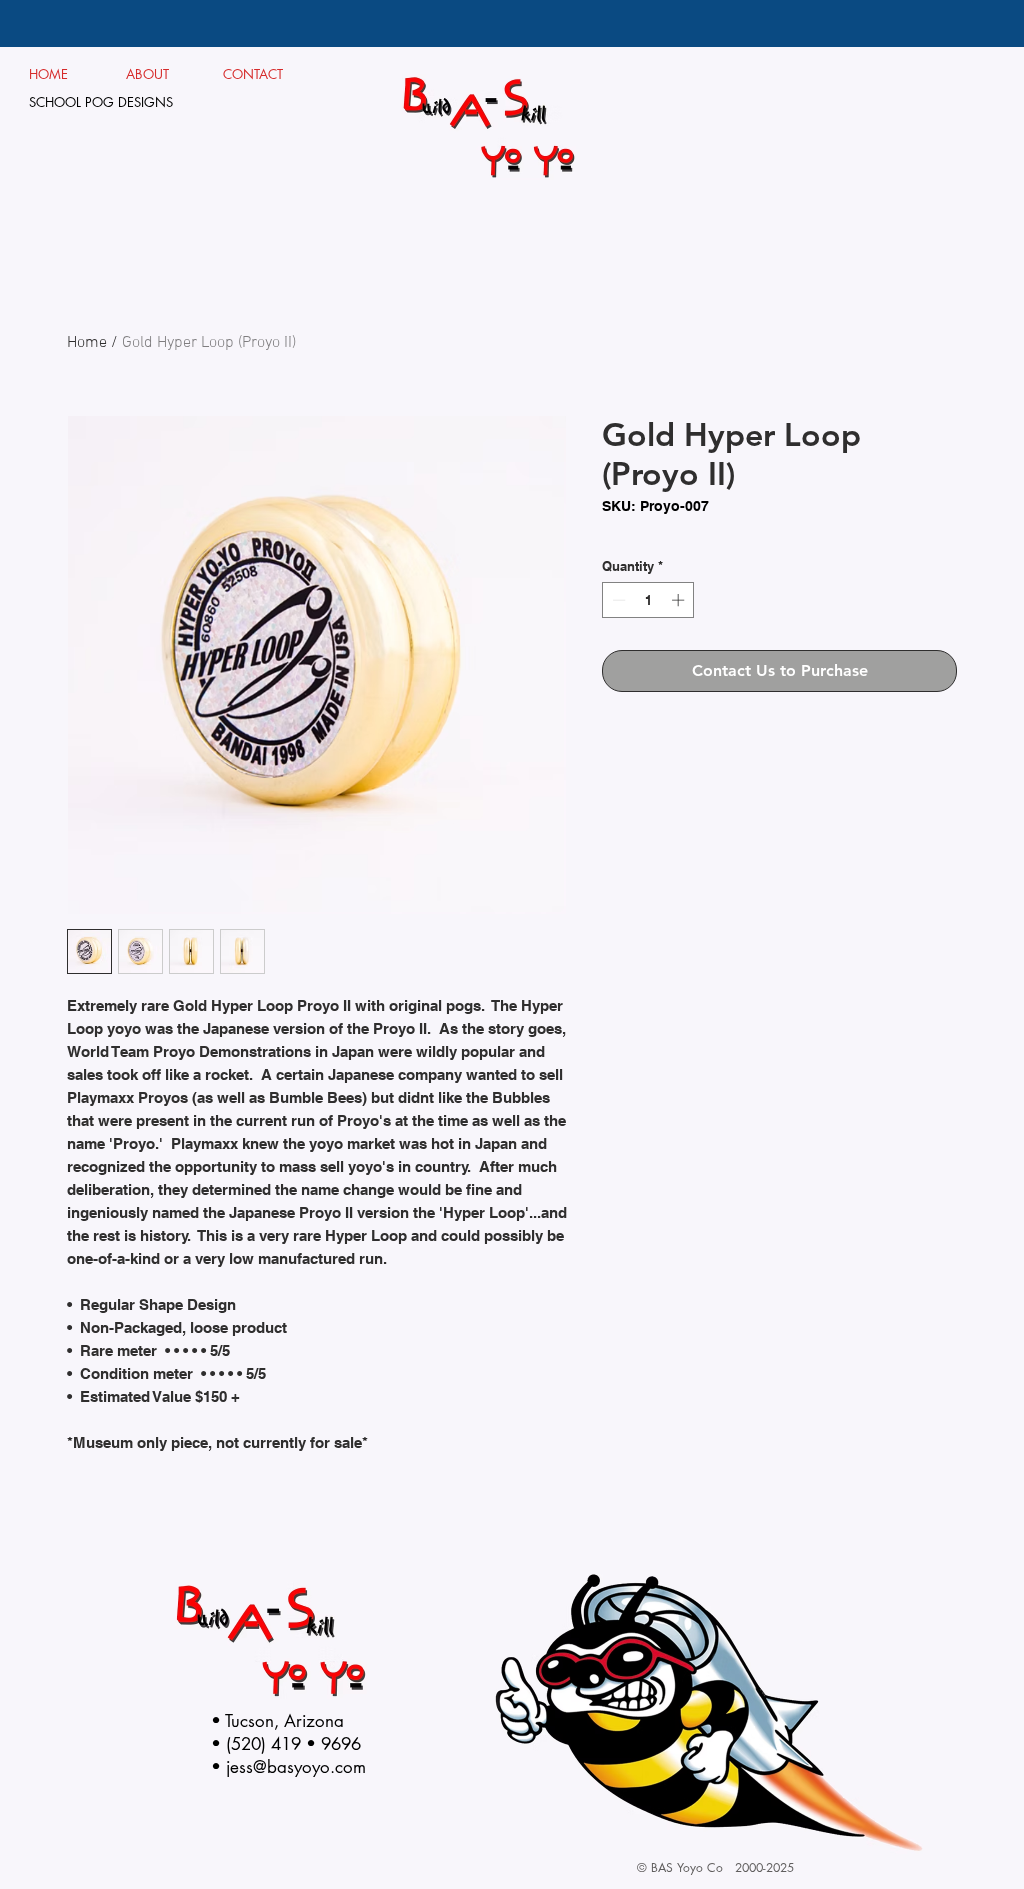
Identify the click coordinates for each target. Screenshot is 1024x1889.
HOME (49, 74)
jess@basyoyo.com (296, 1767)
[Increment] (680, 600)
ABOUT (155, 74)
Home (87, 343)
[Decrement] (617, 600)
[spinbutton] (648, 600)
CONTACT (253, 74)
